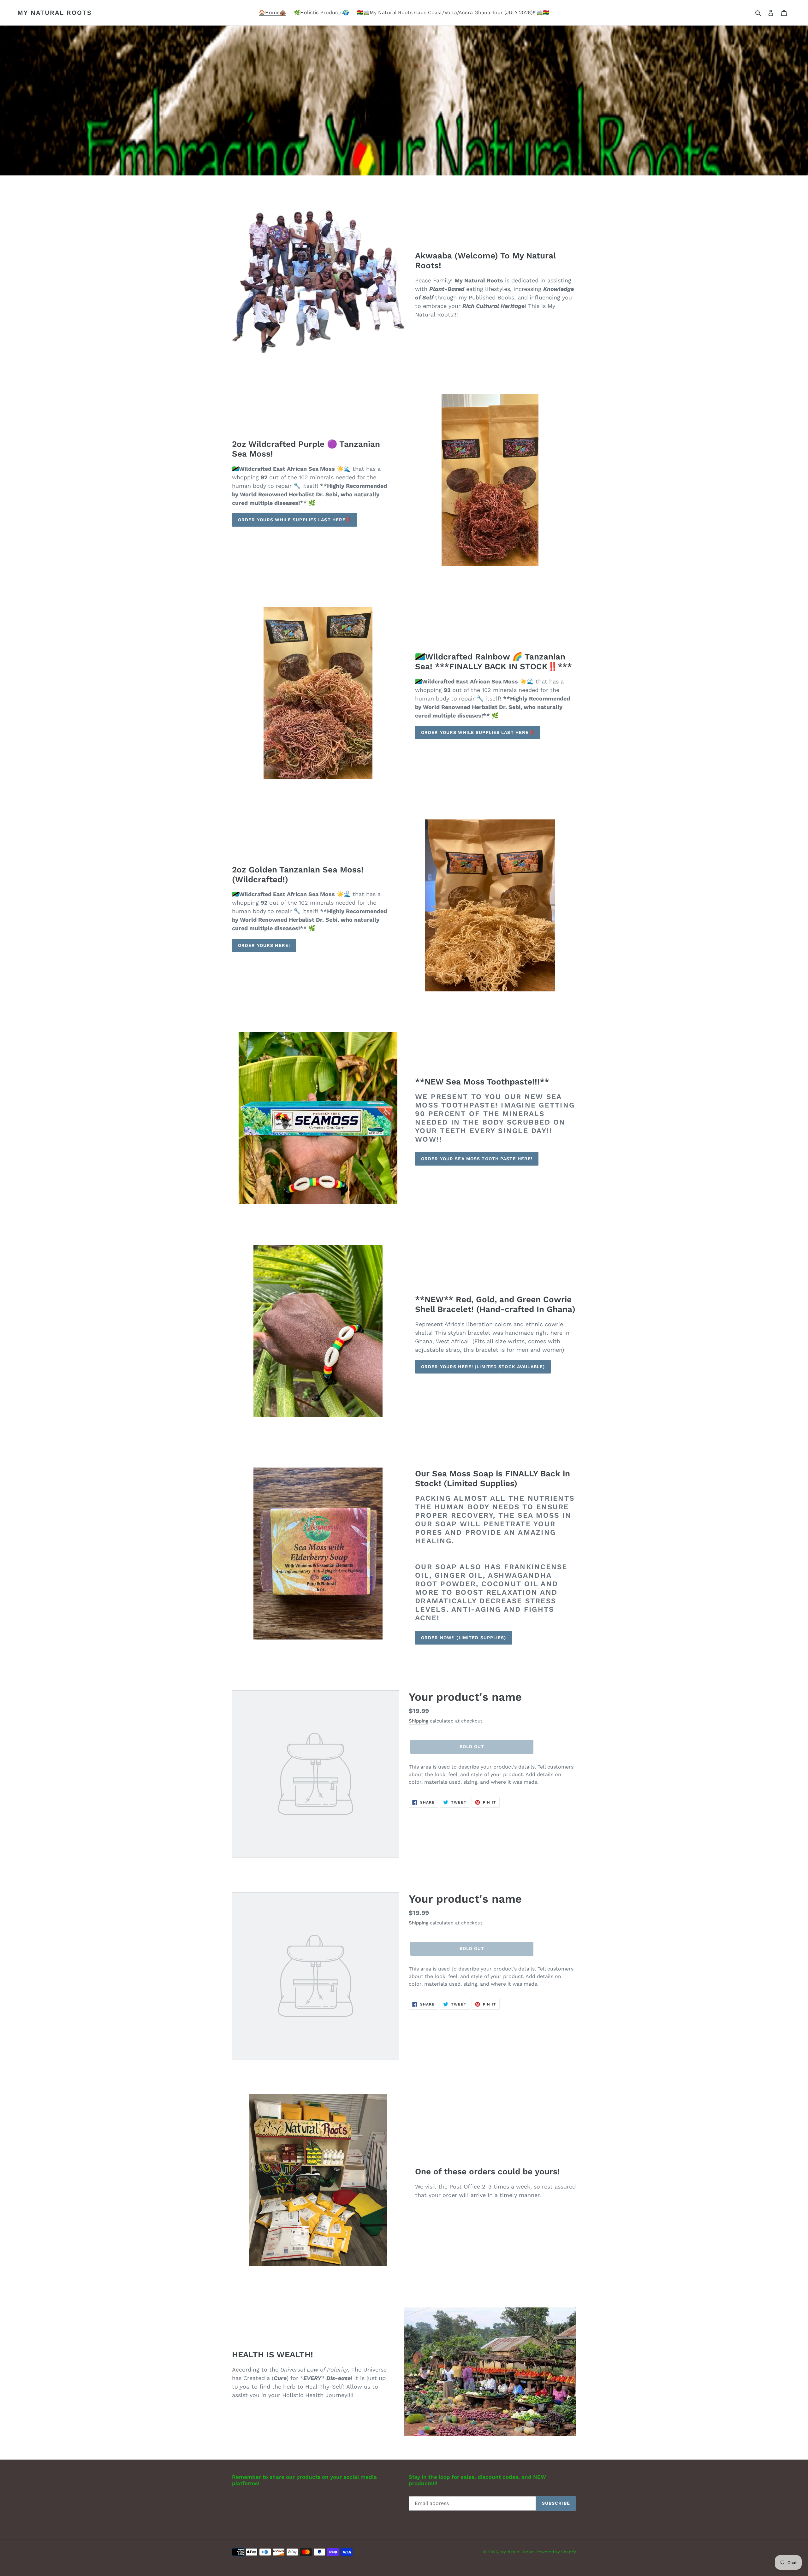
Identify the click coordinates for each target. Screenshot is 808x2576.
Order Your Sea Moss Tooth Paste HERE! (477, 1159)
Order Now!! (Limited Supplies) (464, 1638)
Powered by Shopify (556, 2552)
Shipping (419, 1721)
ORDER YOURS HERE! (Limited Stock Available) (483, 1367)
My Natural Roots (55, 13)
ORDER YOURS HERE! (264, 945)
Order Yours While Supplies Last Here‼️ (295, 520)
